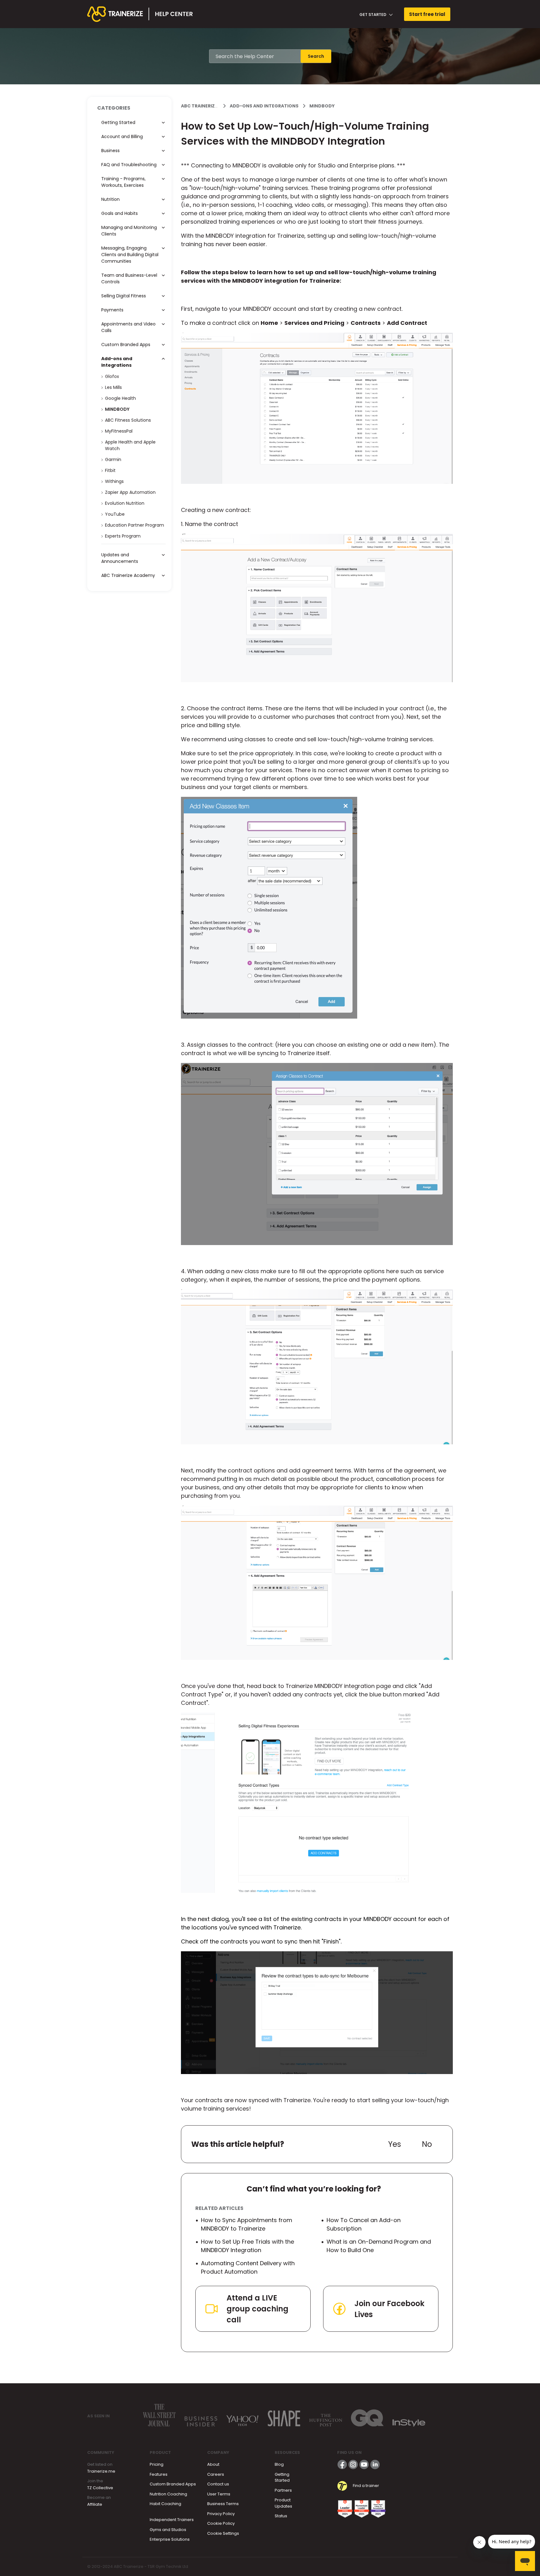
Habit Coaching (165, 2504)
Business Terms (223, 2504)
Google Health (120, 398)
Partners (283, 2490)
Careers (216, 2474)
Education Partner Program (135, 525)
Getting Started (282, 2477)
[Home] (140, 14)
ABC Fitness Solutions (128, 420)
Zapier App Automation (130, 492)
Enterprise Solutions (170, 2539)
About (213, 2464)
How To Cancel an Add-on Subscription (364, 2224)
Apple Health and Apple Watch (130, 445)
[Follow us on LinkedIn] (375, 2464)
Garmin (113, 459)
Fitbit (110, 470)
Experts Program (123, 536)
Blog (279, 2464)
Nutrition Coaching (168, 2494)
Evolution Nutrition (125, 503)
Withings (114, 481)
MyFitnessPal (119, 431)
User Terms (219, 2494)
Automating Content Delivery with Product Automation (248, 2267)
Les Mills (113, 387)
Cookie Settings (223, 2533)
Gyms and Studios (168, 2530)
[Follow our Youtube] (364, 2464)
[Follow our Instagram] (353, 2464)
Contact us (218, 2484)
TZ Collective (100, 2488)
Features (159, 2474)
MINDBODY (322, 106)
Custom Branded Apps (173, 2484)
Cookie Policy (221, 2523)
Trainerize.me (101, 2471)
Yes (395, 2144)
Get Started (373, 15)
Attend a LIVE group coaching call (257, 2309)
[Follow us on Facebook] (342, 2464)
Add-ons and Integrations (264, 106)
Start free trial (427, 14)
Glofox (112, 376)
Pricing (157, 2464)
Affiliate (95, 2504)
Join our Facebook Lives (389, 2309)
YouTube (115, 514)
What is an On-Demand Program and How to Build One (379, 2246)
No (427, 2144)
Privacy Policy (221, 2514)
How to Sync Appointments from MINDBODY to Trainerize (247, 2224)
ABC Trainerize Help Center (214, 106)
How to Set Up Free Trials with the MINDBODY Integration (247, 2246)
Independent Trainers (172, 2520)
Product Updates (283, 2503)
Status (281, 2516)
